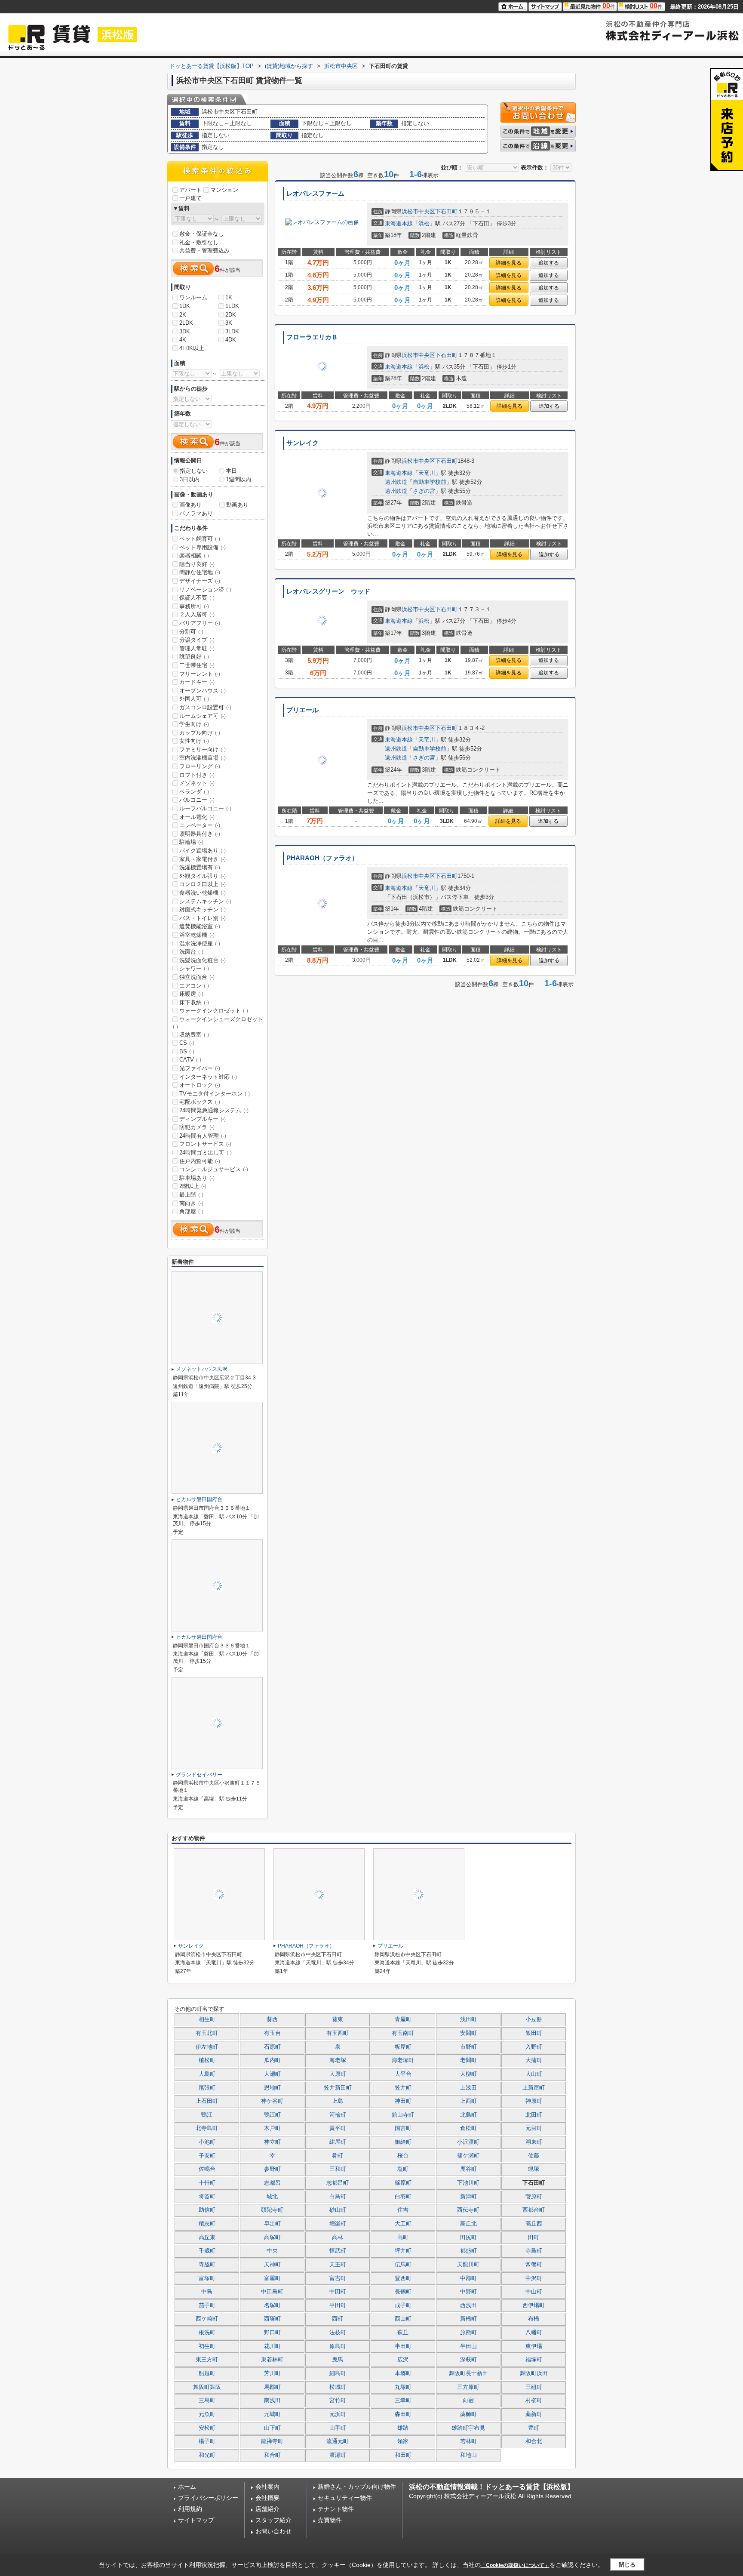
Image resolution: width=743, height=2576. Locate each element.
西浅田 (468, 2305)
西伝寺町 (468, 2210)
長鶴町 (403, 2292)
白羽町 (403, 2197)
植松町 (207, 2060)
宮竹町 (338, 2401)
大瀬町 (272, 2074)
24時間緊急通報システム (214, 1110)
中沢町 (534, 2278)
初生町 (207, 2346)
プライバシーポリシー (208, 2498)
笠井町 (403, 2088)
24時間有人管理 (203, 1136)
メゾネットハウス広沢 (202, 1369)
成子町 (403, 2305)
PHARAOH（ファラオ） (322, 858)
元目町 (534, 2128)
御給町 (403, 2142)
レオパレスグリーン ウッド (328, 591)
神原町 (534, 2101)
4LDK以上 (192, 348)
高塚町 (272, 2237)
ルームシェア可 (203, 716)
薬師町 (468, 2414)
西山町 (403, 2319)
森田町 (403, 2414)
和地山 (468, 2455)
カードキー (197, 682)
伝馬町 (403, 2265)
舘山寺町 (403, 2115)
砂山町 (338, 2210)
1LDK (232, 306)
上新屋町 (534, 2088)
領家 (403, 2441)
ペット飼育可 (200, 539)
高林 (338, 2237)
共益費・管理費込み (204, 251)
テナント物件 (336, 2509)
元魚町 (207, 2414)
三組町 (534, 2387)
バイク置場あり (203, 851)
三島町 (207, 2401)
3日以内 (190, 479)
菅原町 (534, 2197)
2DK (231, 315)
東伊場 (534, 2346)
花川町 (272, 2346)
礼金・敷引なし (199, 242)
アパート (190, 190)
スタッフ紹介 (273, 2520)
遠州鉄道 (396, 482)
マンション (224, 190)
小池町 (207, 2142)
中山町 (534, 2292)
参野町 (272, 2169)
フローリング (200, 766)
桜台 (403, 2156)
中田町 (338, 2292)
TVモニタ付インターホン (215, 1094)
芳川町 (272, 2373)
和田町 (403, 2455)
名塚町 (272, 2305)
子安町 (207, 2156)
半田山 (468, 2346)
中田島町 (272, 2292)
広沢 (403, 2360)
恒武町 (338, 2251)
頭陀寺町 (272, 2210)
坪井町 (403, 2251)
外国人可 (194, 699)
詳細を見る (509, 263)
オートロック (200, 1085)
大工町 (403, 2224)
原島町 (338, 2346)
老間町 (468, 2060)
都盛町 (468, 2251)
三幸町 (403, 2401)
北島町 (468, 2115)
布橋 (534, 2319)
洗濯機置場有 (200, 867)
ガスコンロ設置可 (205, 707)
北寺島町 (207, 2128)
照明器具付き (200, 834)
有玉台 (272, 2033)
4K (183, 340)
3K (229, 323)
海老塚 (338, 2060)
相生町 (207, 2019)
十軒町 (207, 2183)
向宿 (468, 2401)
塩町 (403, 2169)
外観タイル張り (203, 876)
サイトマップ (196, 2520)
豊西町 (403, 2278)
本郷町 (403, 2373)
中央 (272, 2251)
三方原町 (468, 2387)
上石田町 (207, 2101)
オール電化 (197, 817)
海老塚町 (403, 2060)
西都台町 (534, 2210)
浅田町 (468, 2019)
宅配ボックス (200, 1102)
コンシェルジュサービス (214, 1169)
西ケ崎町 (207, 2319)
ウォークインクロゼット (214, 1011)
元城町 (272, 2414)
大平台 (403, 2074)
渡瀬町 (338, 2455)
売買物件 (330, 2520)
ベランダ (194, 792)
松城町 (338, 2387)
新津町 (468, 2197)
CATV (190, 1060)
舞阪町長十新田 (468, 2373)
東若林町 (272, 2360)
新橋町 (468, 2319)
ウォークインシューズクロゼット (218, 1023)
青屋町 (403, 2019)
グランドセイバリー (199, 1775)
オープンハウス (203, 691)
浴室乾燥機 (197, 935)
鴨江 (207, 2115)
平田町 (338, 2305)
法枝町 (338, 2333)
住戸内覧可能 (200, 1161)
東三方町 (207, 2360)
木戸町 (272, 2128)
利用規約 (190, 2509)
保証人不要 (197, 598)
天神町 (272, 2265)
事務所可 (194, 606)
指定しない (194, 471)
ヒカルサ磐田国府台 (199, 1499)
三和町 (338, 2169)
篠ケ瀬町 (468, 2156)
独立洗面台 (197, 977)
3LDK (232, 331)
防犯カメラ (197, 1127)
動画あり (237, 505)
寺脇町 (207, 2265)
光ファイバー (200, 1068)
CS (187, 1043)
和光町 (207, 2455)
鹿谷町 (468, 2169)
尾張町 (207, 2088)
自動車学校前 (430, 482)
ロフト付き (197, 775)
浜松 (424, 223)
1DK (185, 306)
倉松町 (468, 2128)
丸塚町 (403, 2387)
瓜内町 (272, 2060)
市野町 (468, 2047)
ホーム (187, 2487)
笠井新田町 (338, 2088)
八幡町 (534, 2333)
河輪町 (338, 2115)
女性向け (194, 741)
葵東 (338, 2019)
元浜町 (338, 2414)
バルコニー (197, 800)
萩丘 (403, 2333)
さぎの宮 (424, 491)
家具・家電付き (203, 859)
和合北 (534, 2441)
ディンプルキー (203, 1119)
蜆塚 (534, 2169)
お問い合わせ (273, 2531)
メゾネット (197, 783)
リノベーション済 (205, 589)
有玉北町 (207, 2033)
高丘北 (468, 2224)
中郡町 (468, 2278)
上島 (338, 2101)
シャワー (194, 968)
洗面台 (191, 952)
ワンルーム (193, 297)
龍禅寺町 (272, 2441)
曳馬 (338, 2360)
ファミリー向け (203, 749)
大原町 (338, 2074)
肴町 (338, 2156)
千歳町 (207, 2251)
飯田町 (534, 2033)
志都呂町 (338, 2183)
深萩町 (468, 2360)
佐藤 (534, 2156)
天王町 (338, 2265)
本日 (231, 471)
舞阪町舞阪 (207, 2387)
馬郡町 (272, 2387)
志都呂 (272, 2183)
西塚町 (272, 2319)
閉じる (627, 2565)
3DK (185, 331)
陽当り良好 (197, 564)
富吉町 (338, 2278)
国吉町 (403, 2128)
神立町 (272, 2142)
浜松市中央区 (418, 211)
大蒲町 (534, 2060)
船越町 (207, 2373)
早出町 (272, 2224)
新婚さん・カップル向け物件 (357, 2487)
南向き (191, 1203)
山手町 (338, 2428)
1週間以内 (238, 479)
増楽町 (338, 2224)
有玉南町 (403, 2033)
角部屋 (191, 1211)
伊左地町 (207, 2047)
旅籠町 (468, 2333)
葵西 (272, 2019)
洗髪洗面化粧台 (203, 960)
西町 (338, 2319)
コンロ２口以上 (203, 884)
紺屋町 (338, 2142)
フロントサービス (205, 1144)
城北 (272, 2197)
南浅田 (272, 2401)
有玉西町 (338, 2033)
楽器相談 (194, 556)
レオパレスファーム (315, 194)
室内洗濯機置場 (203, 758)
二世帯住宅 (197, 665)
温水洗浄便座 (200, 943)
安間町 (468, 2033)
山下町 (272, 2428)
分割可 (191, 632)
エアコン (194, 986)
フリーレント (200, 674)
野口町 (272, 2333)
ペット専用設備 (203, 547)
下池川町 (468, 2183)
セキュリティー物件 (345, 2498)
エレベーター (200, 825)
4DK (231, 340)
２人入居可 (197, 614)
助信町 (207, 2210)
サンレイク (302, 443)
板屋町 (403, 2047)
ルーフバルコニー (205, 808)
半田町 (403, 2346)
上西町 (468, 2101)
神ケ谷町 (272, 2101)
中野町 (468, 2292)
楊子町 (207, 2441)
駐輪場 (191, 842)
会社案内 (267, 2487)
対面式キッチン (203, 909)
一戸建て (190, 198)
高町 (403, 2237)
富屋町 (272, 2278)
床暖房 (191, 994)
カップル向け (200, 733)
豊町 (534, 2428)
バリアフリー (200, 623)
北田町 (534, 2115)
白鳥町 (338, 2197)
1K (229, 297)
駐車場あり (197, 1178)
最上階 (191, 1195)
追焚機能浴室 (200, 926)
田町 (534, 2237)
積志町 (207, 2224)
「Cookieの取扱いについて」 (515, 2565)
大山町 (534, 2074)
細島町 (338, 2373)
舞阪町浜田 (534, 2373)
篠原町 (403, 2183)
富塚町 (207, 2278)
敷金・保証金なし (202, 234)
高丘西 (534, 2224)
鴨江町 (272, 2115)
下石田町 (446, 211)
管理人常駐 (197, 648)
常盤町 (534, 2265)
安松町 (207, 2428)
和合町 (272, 2455)
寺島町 (534, 2251)
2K (183, 315)
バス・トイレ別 (203, 918)
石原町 (272, 2047)
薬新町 (534, 2414)
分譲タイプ (197, 640)
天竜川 (427, 473)
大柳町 (468, 2074)
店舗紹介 (267, 2509)
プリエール (302, 710)
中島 (207, 2292)
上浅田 (468, 2088)
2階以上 (193, 1186)
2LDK (186, 323)
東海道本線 (399, 223)
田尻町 (468, 2237)
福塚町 (534, 2360)
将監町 (207, 2197)
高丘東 (207, 2237)
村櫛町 (534, 2401)
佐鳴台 (207, 2169)
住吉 (403, 2210)
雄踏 (403, 2428)
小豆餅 (534, 2019)
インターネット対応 (208, 1077)
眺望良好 (194, 657)
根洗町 (207, 2333)
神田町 (403, 2101)
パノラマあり (196, 513)
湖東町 (534, 2142)
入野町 (534, 2047)
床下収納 (194, 1002)
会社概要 (267, 2498)
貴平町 (338, 2128)
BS (187, 1051)
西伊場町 (534, 2305)
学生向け (194, 724)
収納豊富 (194, 1035)
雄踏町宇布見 (468, 2428)
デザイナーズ (200, 581)
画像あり (190, 505)
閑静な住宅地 (200, 572)
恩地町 (272, 2088)
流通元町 (338, 2441)
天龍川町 (468, 2265)
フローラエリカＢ (312, 337)
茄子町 (207, 2305)
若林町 (468, 2441)
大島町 (207, 2074)
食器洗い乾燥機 (203, 893)
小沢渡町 (468, 2142)
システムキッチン (205, 901)
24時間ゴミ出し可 (206, 1153)
